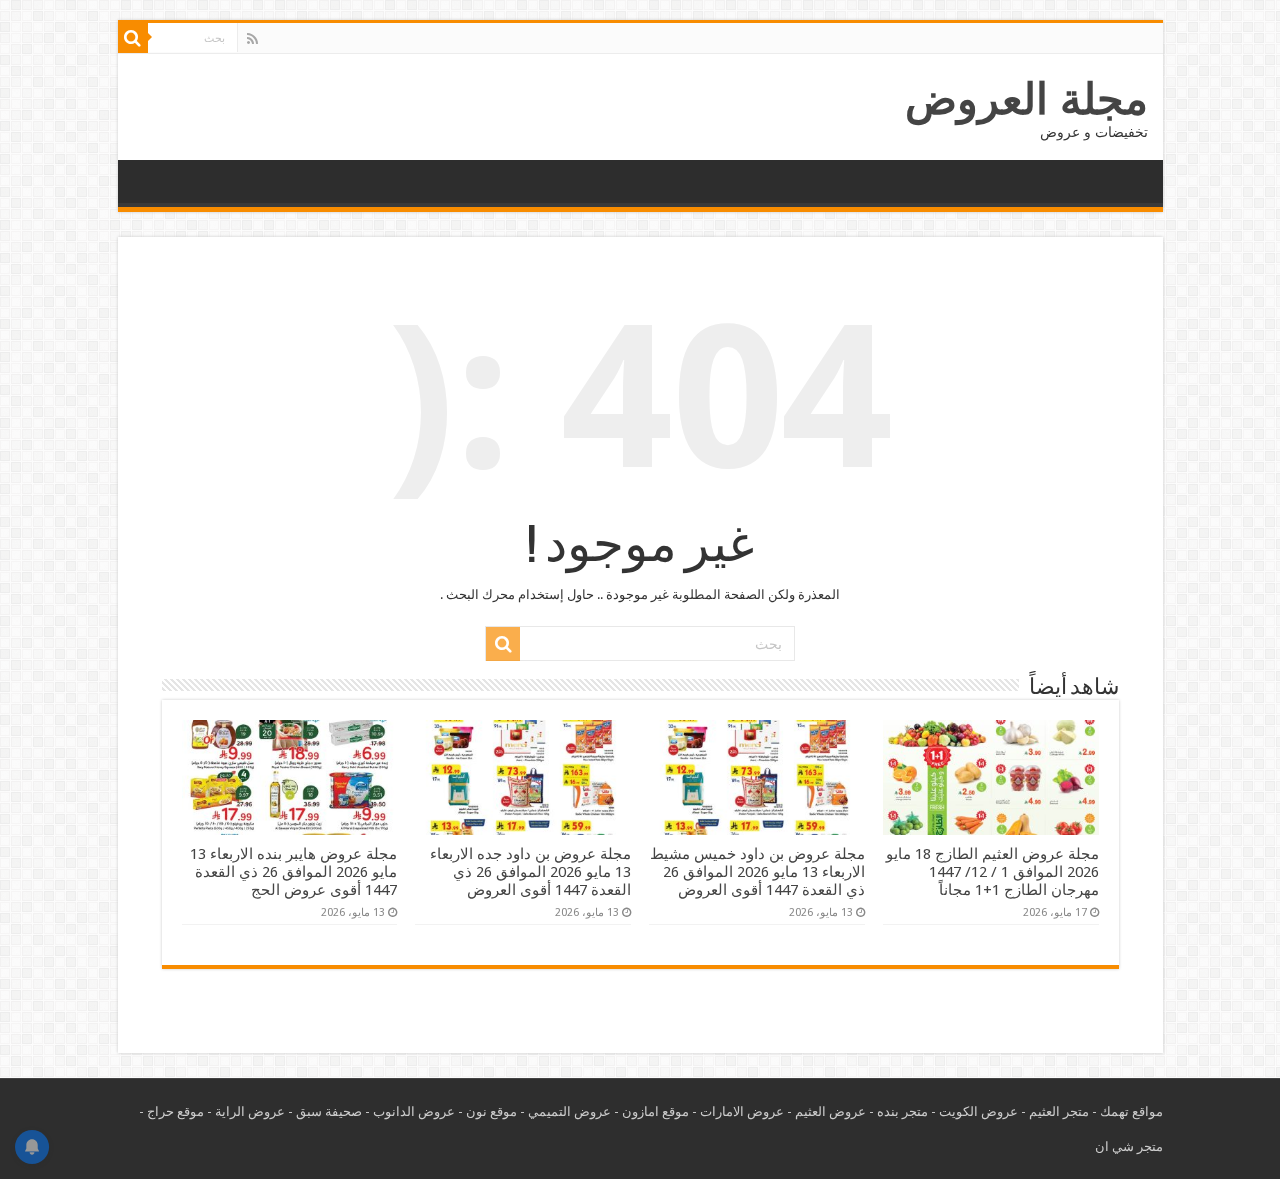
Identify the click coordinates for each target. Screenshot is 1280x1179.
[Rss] (252, 39)
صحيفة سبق (329, 1111)
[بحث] (133, 38)
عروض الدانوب (414, 1111)
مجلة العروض (1026, 99)
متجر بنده (902, 1111)
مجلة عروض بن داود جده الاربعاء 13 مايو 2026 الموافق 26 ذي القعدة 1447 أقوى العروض (530, 872)
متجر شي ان (1129, 1146)
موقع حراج (175, 1111)
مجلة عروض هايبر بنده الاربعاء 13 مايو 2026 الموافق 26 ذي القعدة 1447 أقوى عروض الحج (293, 872)
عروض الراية (250, 1111)
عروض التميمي (569, 1111)
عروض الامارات (742, 1111)
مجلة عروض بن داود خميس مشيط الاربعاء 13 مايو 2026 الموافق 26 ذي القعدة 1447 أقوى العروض (757, 872)
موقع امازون (655, 1111)
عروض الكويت (978, 1111)
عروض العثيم (830, 1111)
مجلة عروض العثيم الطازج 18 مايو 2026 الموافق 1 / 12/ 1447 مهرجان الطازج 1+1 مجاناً (992, 872)
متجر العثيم (1059, 1111)
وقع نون (488, 1111)
